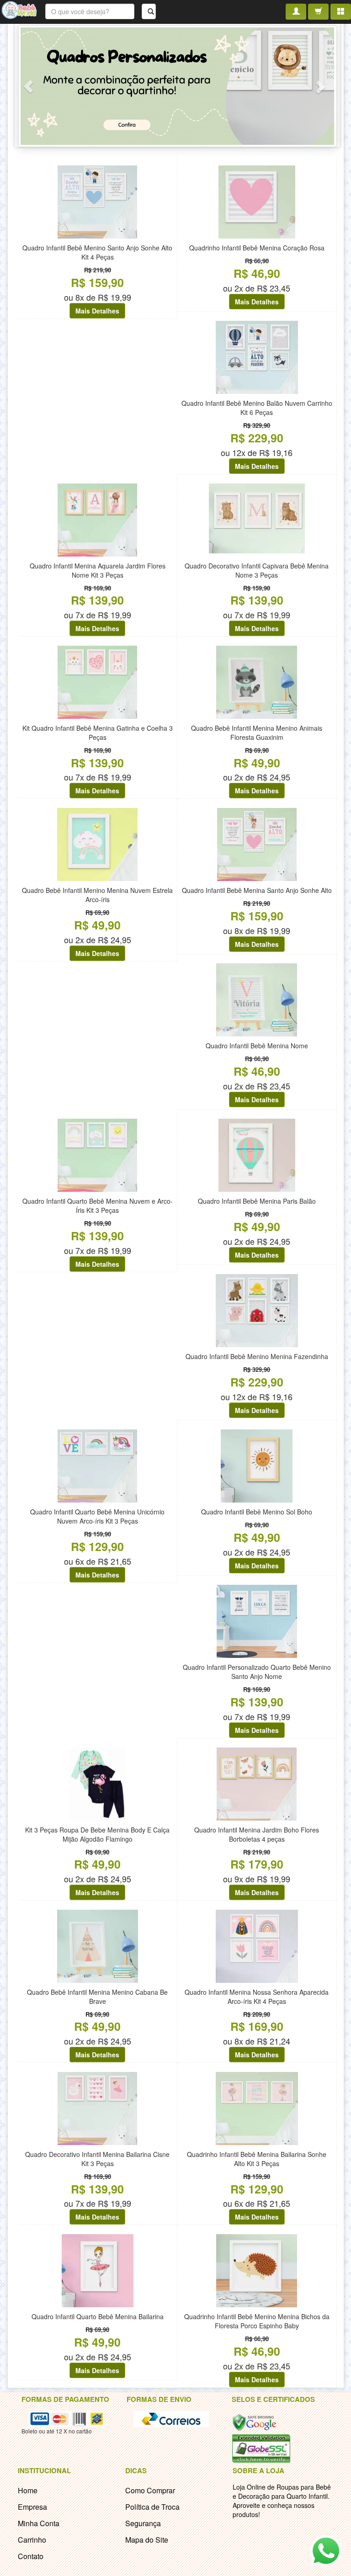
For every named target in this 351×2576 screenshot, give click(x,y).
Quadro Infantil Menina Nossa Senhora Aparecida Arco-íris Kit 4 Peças (257, 1997)
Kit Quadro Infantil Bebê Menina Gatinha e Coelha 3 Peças (98, 733)
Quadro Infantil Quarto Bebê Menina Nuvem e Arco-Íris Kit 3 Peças (98, 1206)
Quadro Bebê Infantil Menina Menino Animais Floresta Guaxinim (257, 733)
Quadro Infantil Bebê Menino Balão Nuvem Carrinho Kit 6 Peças (257, 408)
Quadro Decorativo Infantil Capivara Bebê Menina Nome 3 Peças (257, 570)
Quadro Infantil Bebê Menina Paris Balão (257, 1201)
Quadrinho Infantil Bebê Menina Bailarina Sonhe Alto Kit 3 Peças (257, 2159)
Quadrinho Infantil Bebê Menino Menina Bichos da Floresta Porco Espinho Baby (257, 2321)
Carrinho (32, 2540)
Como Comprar (150, 2490)
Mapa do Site (147, 2540)
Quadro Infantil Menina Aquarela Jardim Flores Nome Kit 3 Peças (98, 570)
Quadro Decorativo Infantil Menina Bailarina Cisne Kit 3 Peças (97, 2159)
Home (28, 2490)
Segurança (143, 2523)
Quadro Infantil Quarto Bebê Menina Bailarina (98, 2316)
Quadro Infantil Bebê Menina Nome (257, 1046)
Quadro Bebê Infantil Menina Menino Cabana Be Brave (97, 1997)
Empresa (32, 2507)
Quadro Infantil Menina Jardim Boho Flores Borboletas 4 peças (257, 1834)
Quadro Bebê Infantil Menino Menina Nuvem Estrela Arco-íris (97, 895)
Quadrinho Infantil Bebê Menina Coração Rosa (257, 248)
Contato (31, 2556)
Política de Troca (152, 2507)
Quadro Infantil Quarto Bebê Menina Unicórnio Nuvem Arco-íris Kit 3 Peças (97, 1516)
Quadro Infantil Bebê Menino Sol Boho (257, 1512)
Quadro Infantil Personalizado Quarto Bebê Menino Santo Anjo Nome (257, 1672)
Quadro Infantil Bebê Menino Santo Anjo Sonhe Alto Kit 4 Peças (97, 252)
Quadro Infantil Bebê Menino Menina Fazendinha (257, 1356)
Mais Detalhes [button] (97, 311)
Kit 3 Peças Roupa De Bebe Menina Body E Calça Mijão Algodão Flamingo (97, 1834)
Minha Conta (39, 2523)
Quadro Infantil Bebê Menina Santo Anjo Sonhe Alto (257, 890)
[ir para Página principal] (19, 9)
